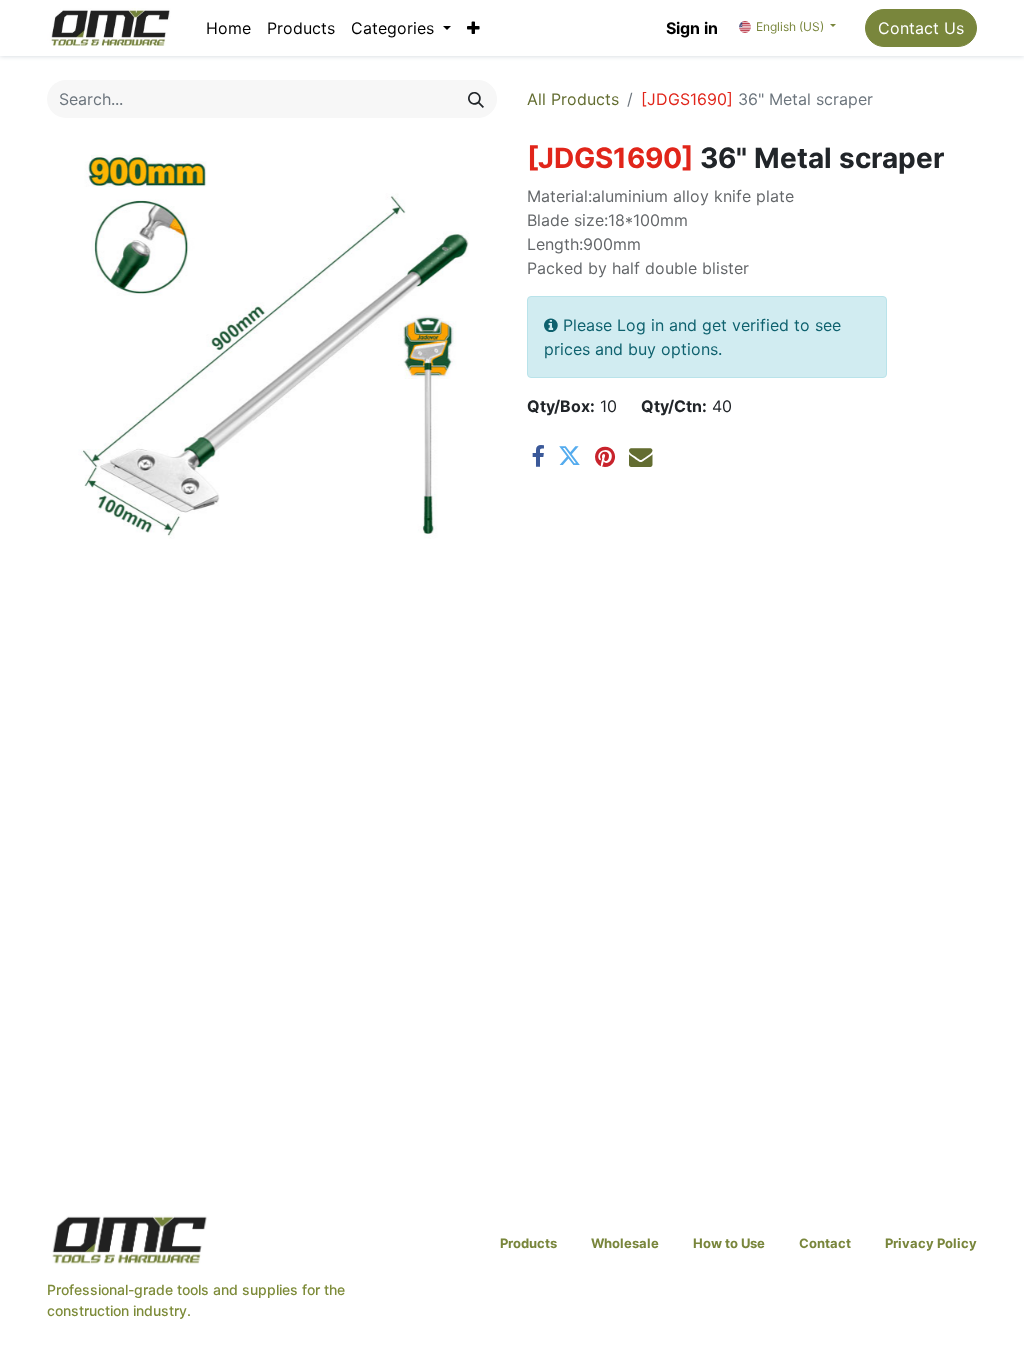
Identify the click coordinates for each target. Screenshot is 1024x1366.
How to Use (729, 1243)
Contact (825, 1243)
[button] (473, 28)
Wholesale (625, 1243)
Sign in (692, 28)
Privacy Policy (931, 1243)
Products (528, 1243)
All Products (573, 99)
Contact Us (921, 28)
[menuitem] (228, 28)
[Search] (476, 99)
